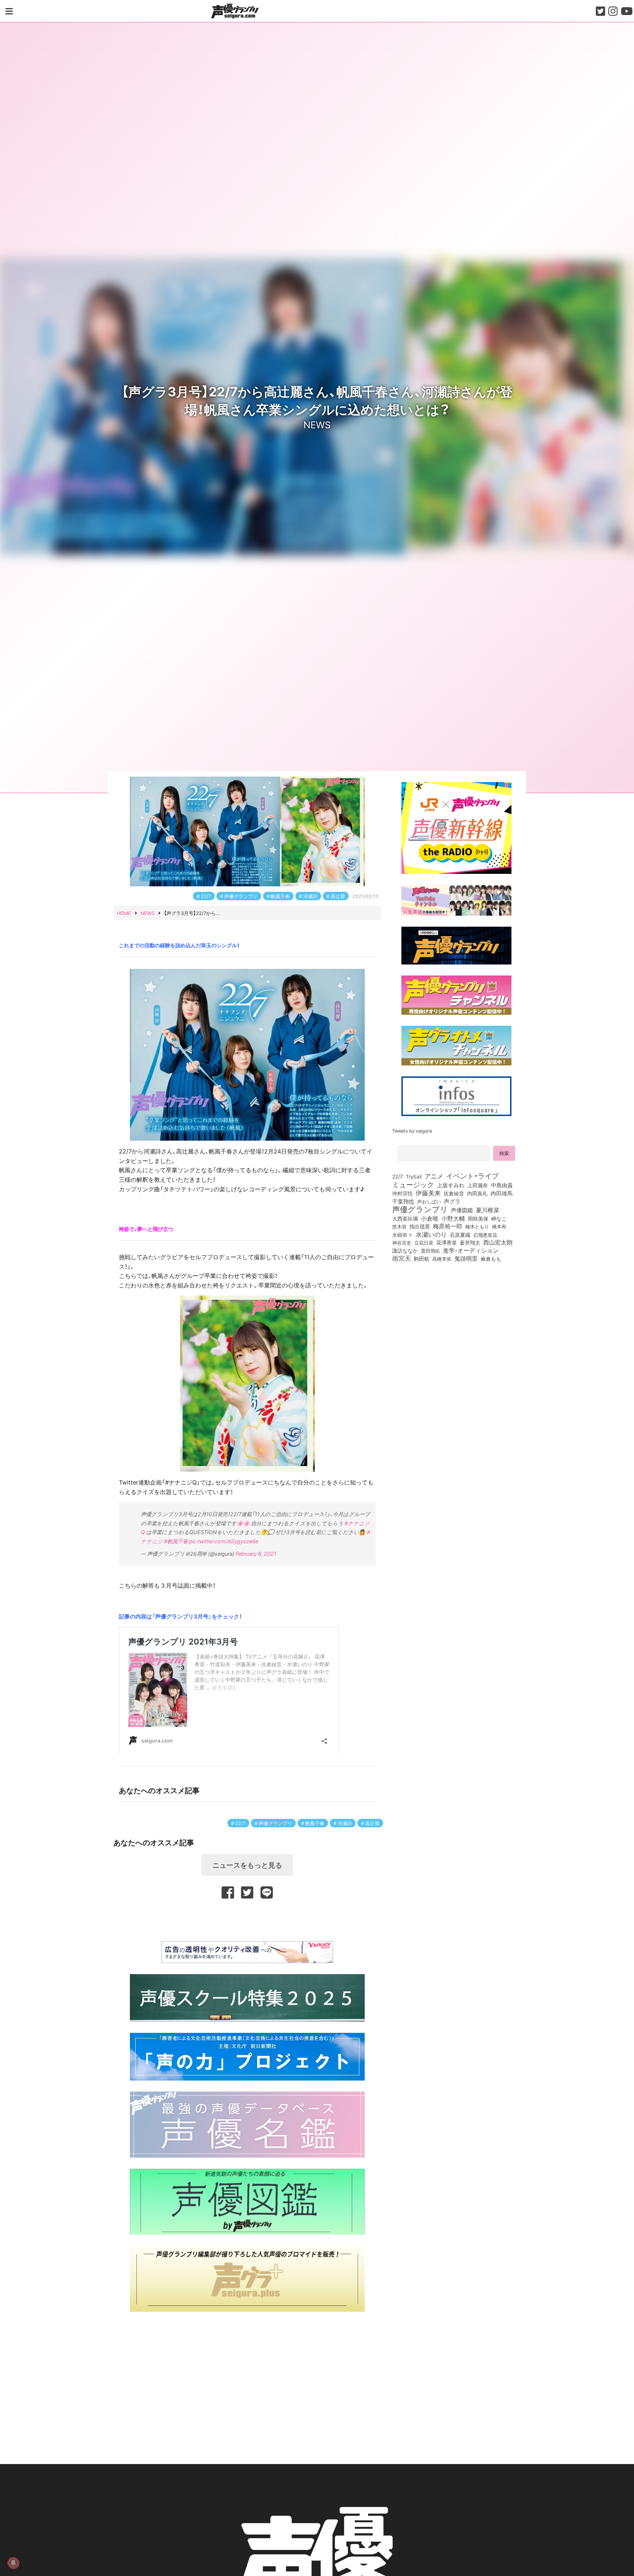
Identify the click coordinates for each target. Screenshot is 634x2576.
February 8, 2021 (256, 1554)
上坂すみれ (451, 1185)
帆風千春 (280, 896)
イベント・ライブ (472, 1176)
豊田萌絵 (430, 1250)
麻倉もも (491, 1258)
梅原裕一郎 (448, 1226)
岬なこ (499, 1218)
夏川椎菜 (488, 1210)
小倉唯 (430, 1218)
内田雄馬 (502, 1193)
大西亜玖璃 (405, 1219)
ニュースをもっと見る (247, 1865)
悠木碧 (399, 1226)
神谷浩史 (402, 1242)
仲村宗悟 (402, 1193)
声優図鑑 (462, 1210)
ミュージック (413, 1184)
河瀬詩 (310, 896)
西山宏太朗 (498, 1242)
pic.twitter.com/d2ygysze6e (224, 1541)
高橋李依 (442, 1259)
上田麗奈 (478, 1185)
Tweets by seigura (412, 1131)
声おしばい (429, 1201)
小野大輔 (453, 1218)
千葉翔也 (403, 1201)
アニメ (434, 1176)
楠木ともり (477, 1226)
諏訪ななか (405, 1250)
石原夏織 (460, 1235)
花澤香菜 (447, 1242)
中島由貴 (502, 1185)
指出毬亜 (420, 1226)
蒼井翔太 (470, 1243)
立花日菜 (424, 1242)
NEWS (317, 424)
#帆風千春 (176, 1541)
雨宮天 (402, 1258)
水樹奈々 (402, 1235)
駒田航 (422, 1259)
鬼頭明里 (466, 1258)
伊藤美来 (428, 1193)
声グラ (452, 1201)
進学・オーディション (471, 1250)
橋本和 (499, 1226)
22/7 (206, 896)
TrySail (414, 1176)
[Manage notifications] (13, 2563)
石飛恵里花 (485, 1235)
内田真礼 (477, 1193)
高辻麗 (338, 896)
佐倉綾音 (454, 1193)
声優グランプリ (241, 896)
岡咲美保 (478, 1219)
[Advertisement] (247, 1919)
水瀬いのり (431, 1234)
